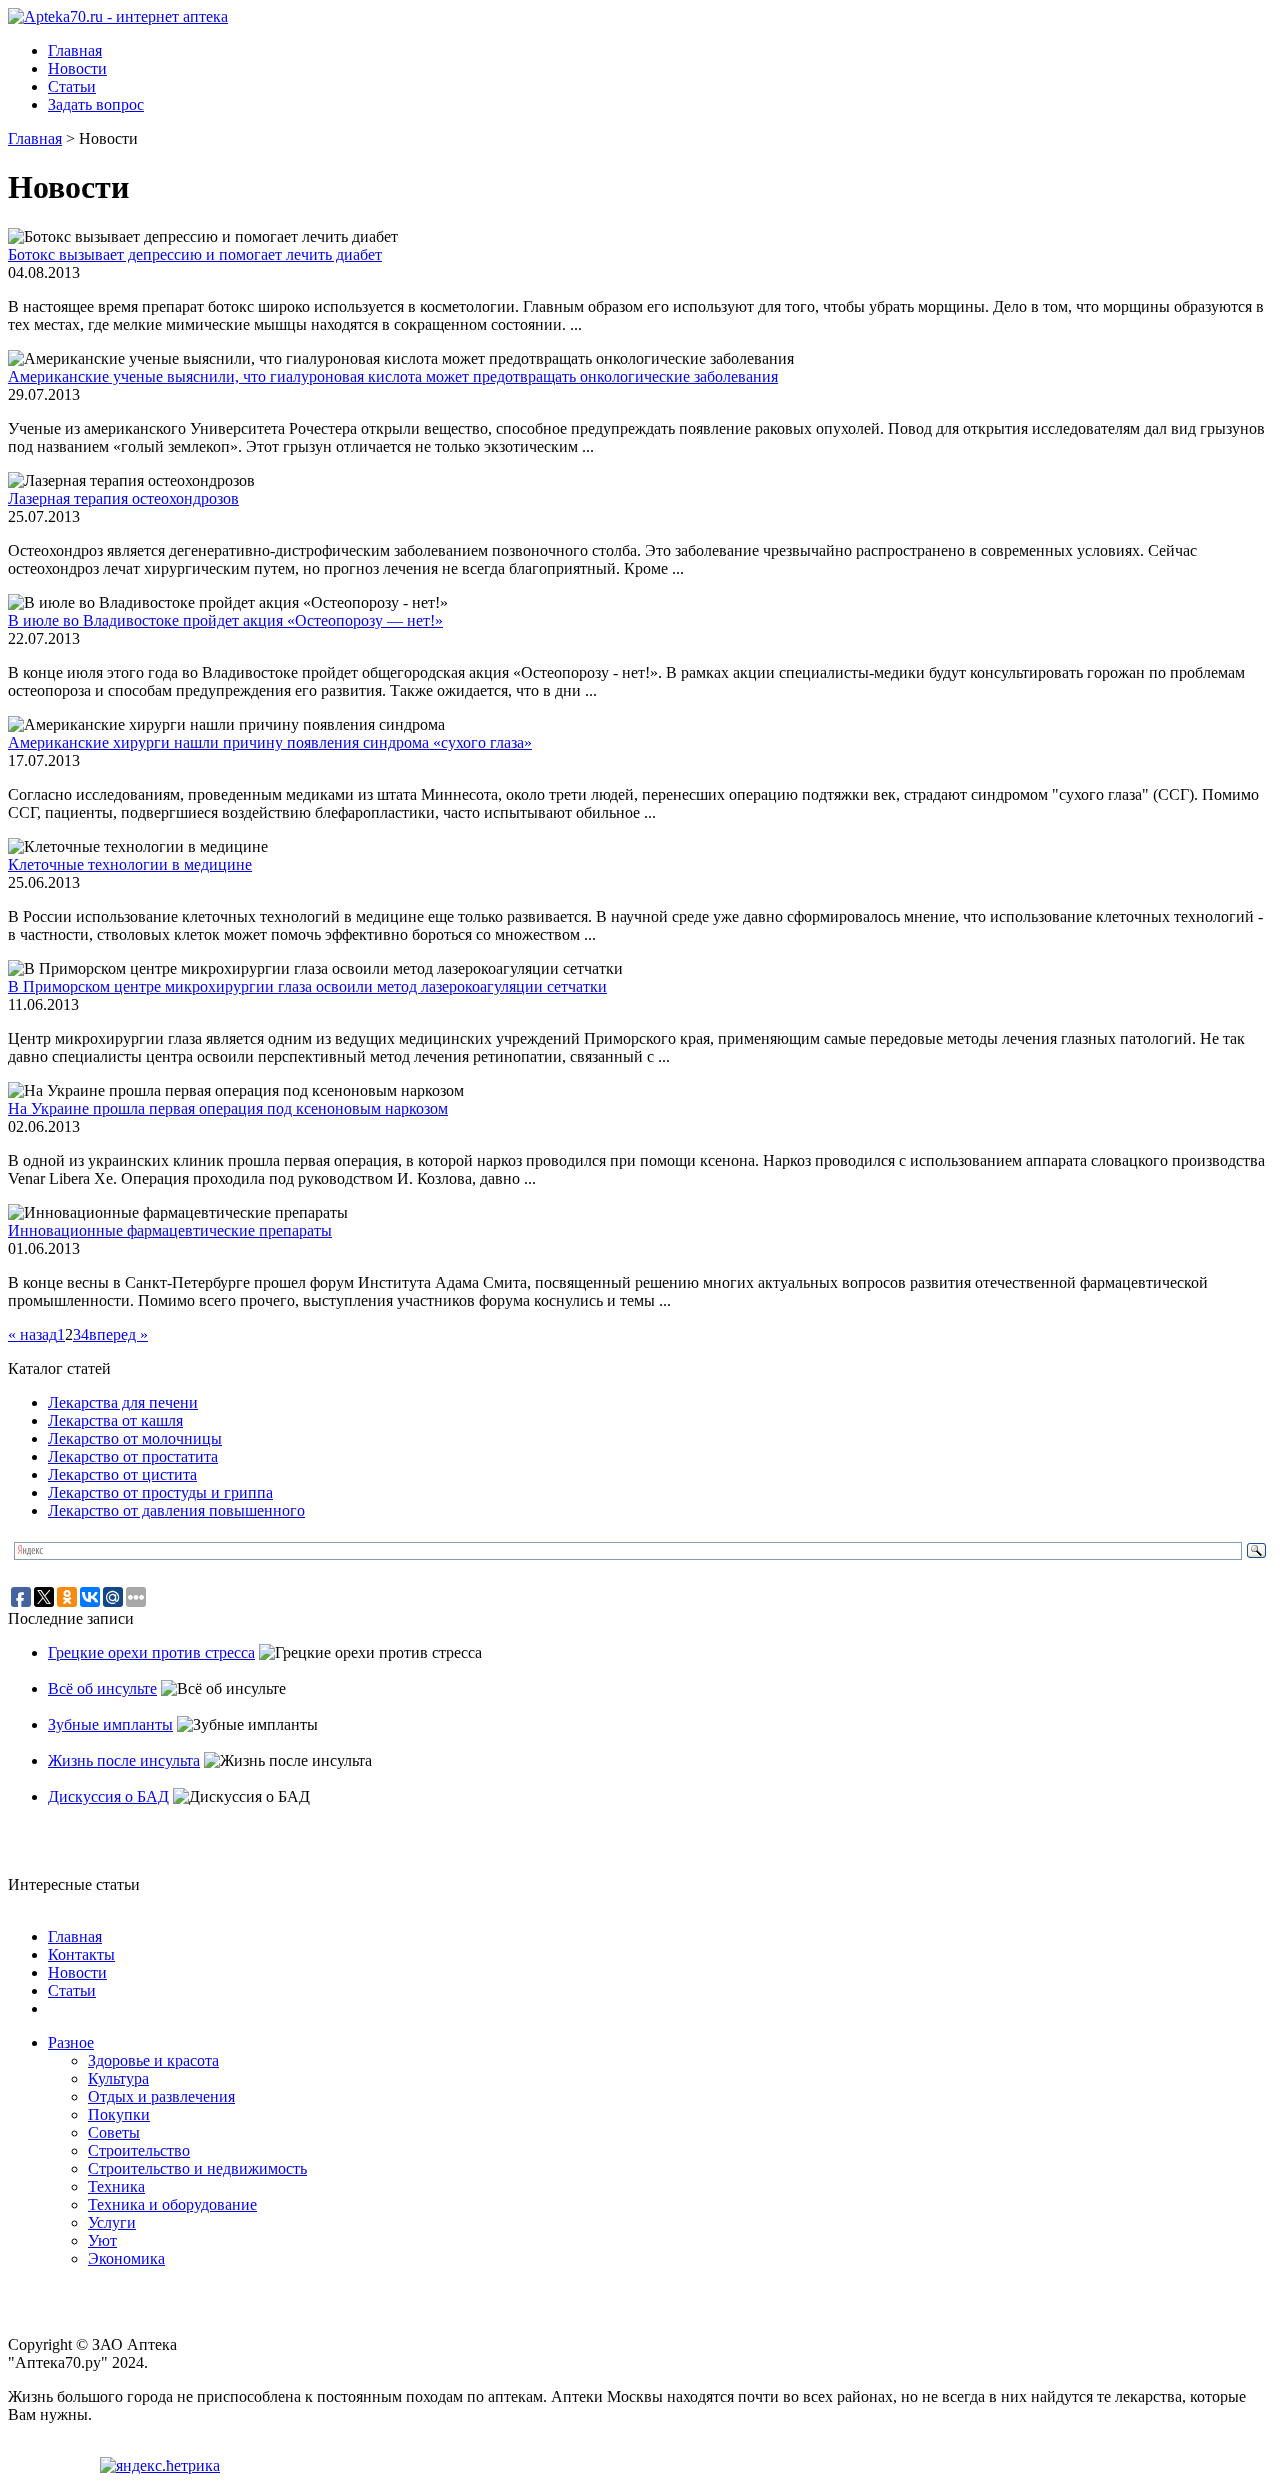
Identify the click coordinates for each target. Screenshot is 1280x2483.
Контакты (81, 1954)
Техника (116, 2186)
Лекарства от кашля (115, 1420)
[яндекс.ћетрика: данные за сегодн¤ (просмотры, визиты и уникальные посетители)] (160, 2466)
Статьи (72, 86)
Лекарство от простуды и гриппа (160, 1492)
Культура (118, 2078)
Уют (102, 2240)
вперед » (118, 1334)
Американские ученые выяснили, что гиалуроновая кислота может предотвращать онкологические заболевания (393, 376)
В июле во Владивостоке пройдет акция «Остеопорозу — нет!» (225, 620)
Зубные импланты (110, 1724)
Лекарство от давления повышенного (176, 1510)
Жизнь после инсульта (124, 1760)
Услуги (112, 2222)
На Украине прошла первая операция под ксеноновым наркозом (228, 1108)
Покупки (119, 2114)
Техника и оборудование (172, 2204)
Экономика (126, 2258)
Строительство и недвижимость (197, 2168)
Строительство (139, 2150)
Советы (114, 2132)
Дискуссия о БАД (108, 1796)
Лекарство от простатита (133, 1456)
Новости (77, 68)
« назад (32, 1334)
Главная (75, 50)
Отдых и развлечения (161, 2096)
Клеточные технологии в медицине (130, 864)
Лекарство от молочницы (135, 1438)
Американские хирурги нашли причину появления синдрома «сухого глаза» (270, 742)
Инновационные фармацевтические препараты (170, 1230)
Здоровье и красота (153, 2060)
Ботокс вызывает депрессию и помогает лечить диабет (195, 254)
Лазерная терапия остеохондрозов (123, 498)
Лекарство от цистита (122, 1474)
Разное (71, 2042)
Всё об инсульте (102, 1688)
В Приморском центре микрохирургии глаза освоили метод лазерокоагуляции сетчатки (307, 986)
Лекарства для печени (123, 1402)
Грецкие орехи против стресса (151, 1652)
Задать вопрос (96, 104)
